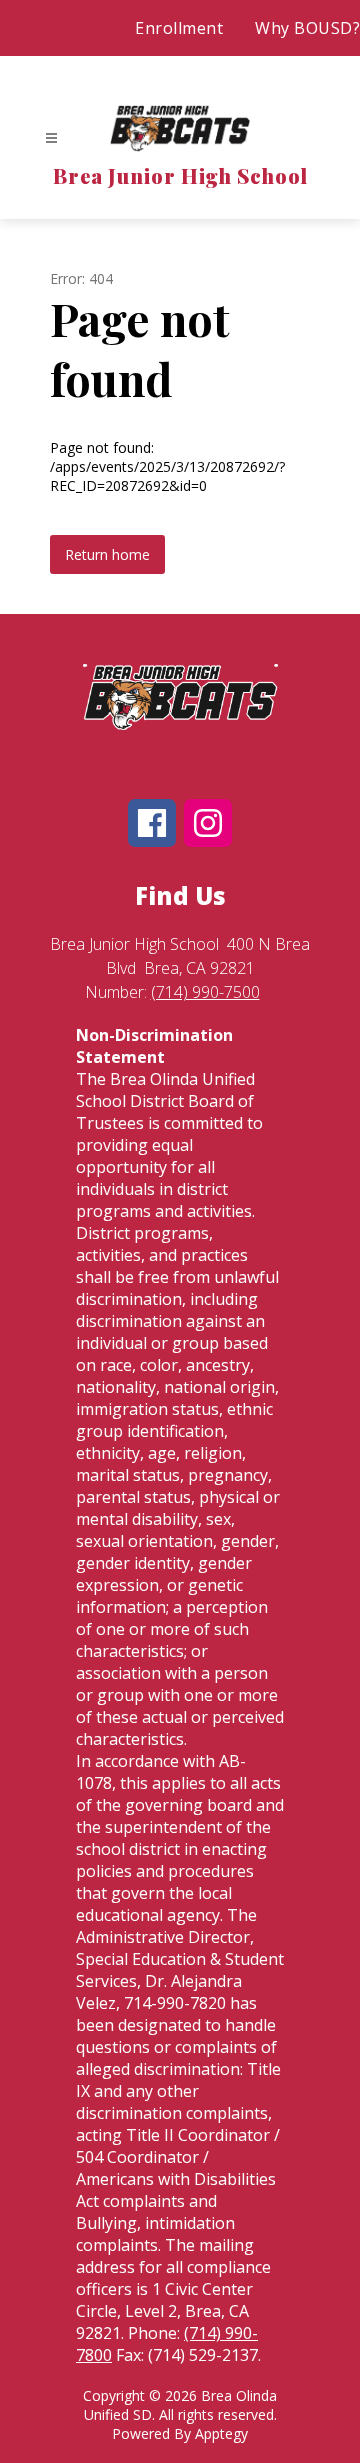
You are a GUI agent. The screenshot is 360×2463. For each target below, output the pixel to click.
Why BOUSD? (307, 28)
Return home (107, 554)
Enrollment (179, 28)
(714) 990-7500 (205, 992)
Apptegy (221, 2433)
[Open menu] (51, 138)
